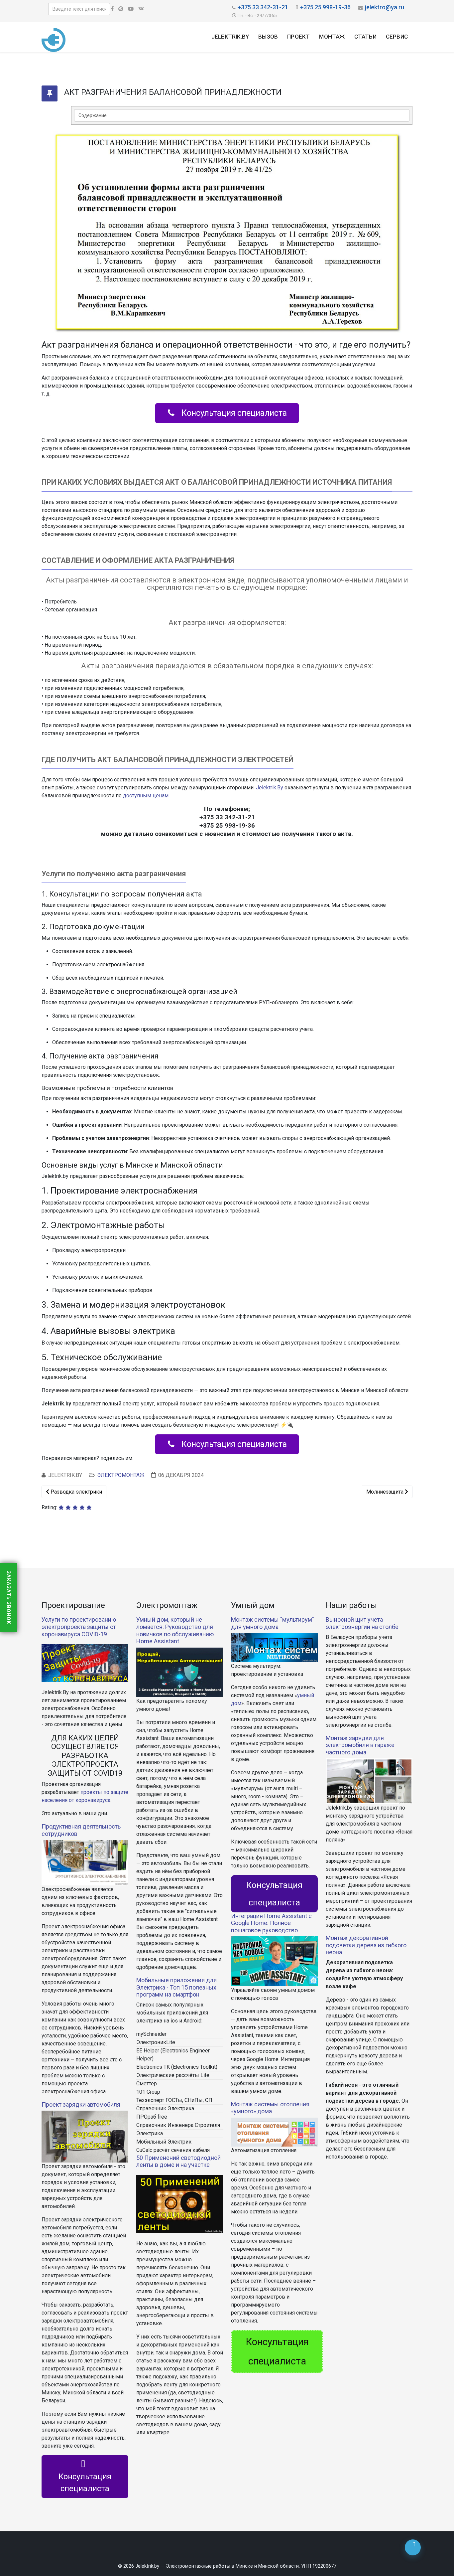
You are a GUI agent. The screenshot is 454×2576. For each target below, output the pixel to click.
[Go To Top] (413, 2547)
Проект (298, 37)
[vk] (141, 9)
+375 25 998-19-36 (325, 7)
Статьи (365, 37)
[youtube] (131, 9)
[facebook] (112, 9)
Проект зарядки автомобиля (81, 2104)
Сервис (397, 37)
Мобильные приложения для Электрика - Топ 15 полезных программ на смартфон (176, 1987)
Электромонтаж (121, 1475)
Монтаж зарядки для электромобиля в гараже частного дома (360, 1745)
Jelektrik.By (230, 37)
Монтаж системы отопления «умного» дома (270, 2108)
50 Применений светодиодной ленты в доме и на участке (178, 2161)
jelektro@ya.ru (385, 7)
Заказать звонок (9, 1598)
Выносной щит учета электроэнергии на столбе (362, 1623)
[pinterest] (121, 9)
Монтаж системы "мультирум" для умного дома (273, 1623)
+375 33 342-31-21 (263, 7)
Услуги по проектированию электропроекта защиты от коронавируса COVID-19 (79, 1627)
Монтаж (332, 37)
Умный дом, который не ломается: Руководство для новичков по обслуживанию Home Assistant (175, 1630)
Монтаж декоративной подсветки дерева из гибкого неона (366, 1945)
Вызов (268, 37)
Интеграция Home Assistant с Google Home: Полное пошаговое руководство (271, 1923)
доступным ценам (146, 796)
